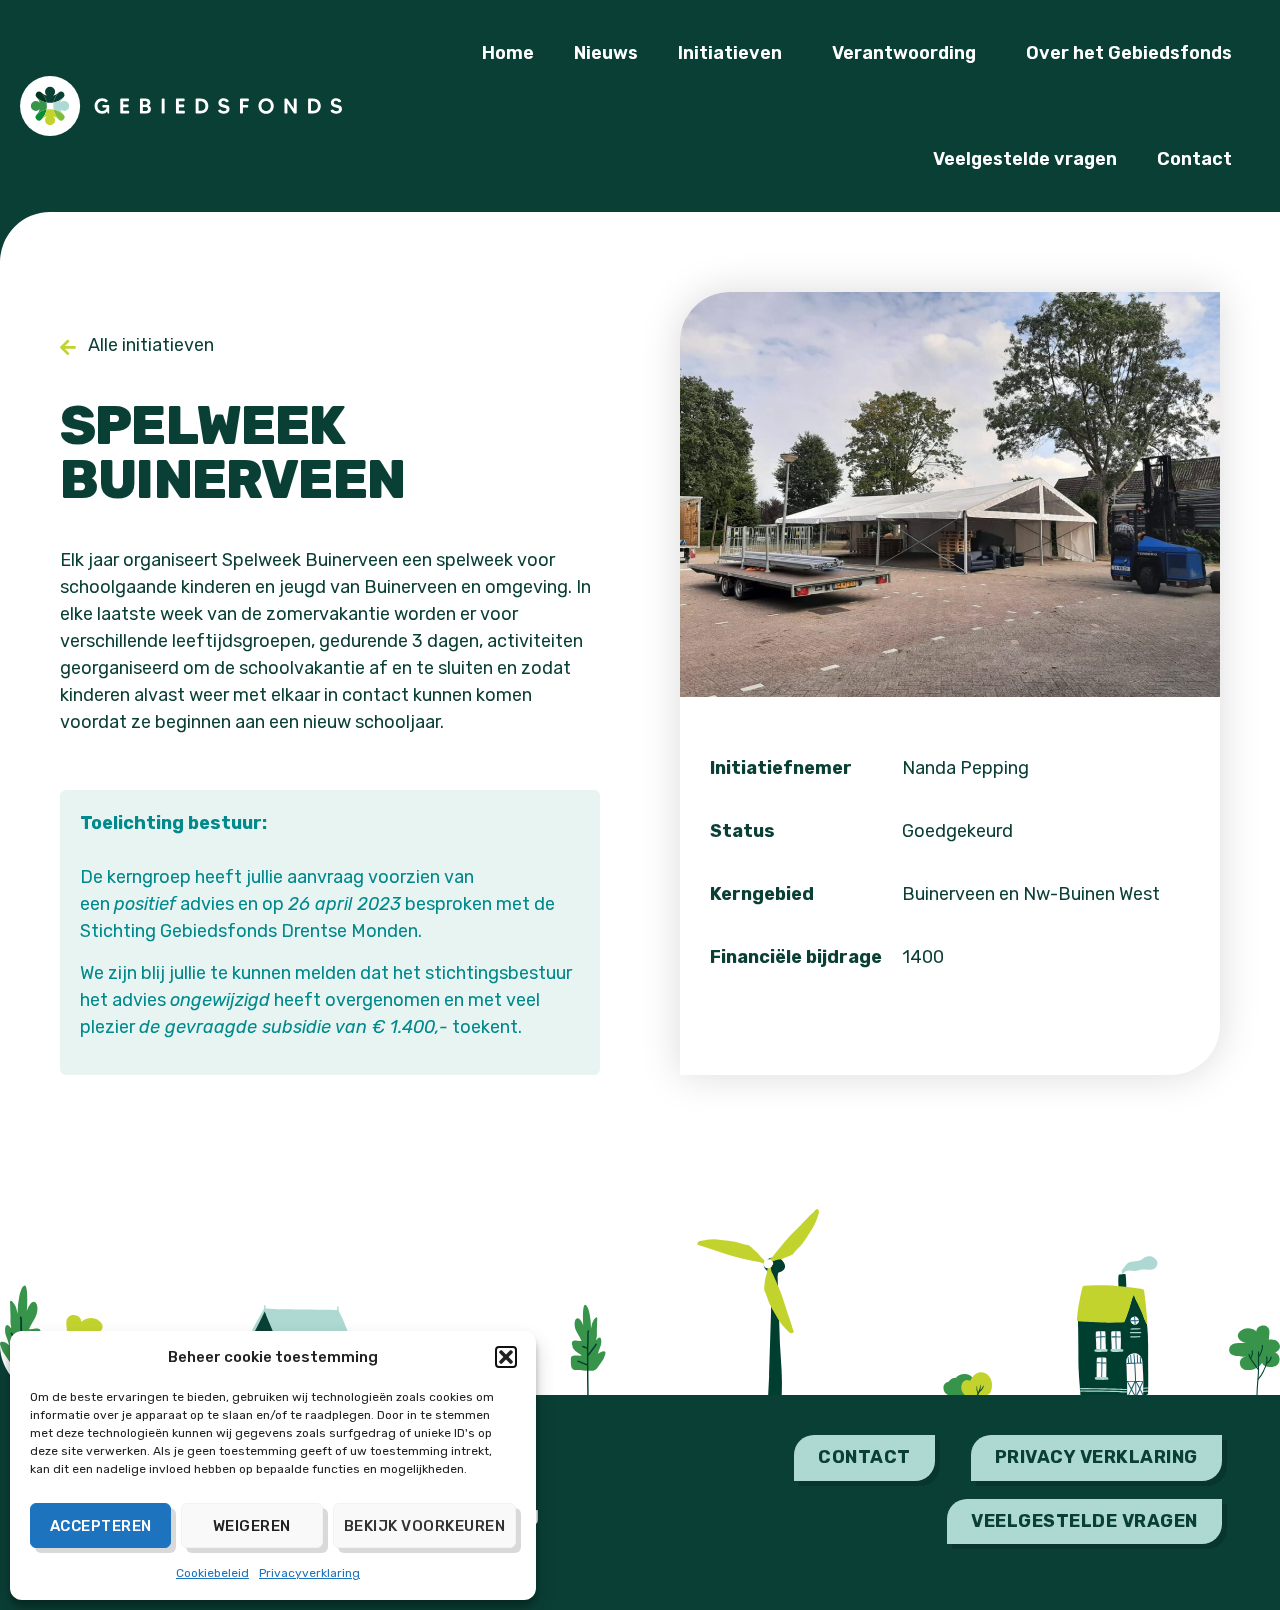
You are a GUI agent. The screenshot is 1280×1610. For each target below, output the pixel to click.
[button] (506, 1357)
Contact (1194, 159)
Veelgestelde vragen (1025, 159)
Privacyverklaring (309, 1573)
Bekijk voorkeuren (425, 1526)
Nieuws (606, 53)
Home (508, 53)
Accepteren (101, 1526)
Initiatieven (730, 53)
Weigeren (252, 1526)
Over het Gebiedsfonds (1129, 53)
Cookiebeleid (212, 1573)
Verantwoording (904, 53)
